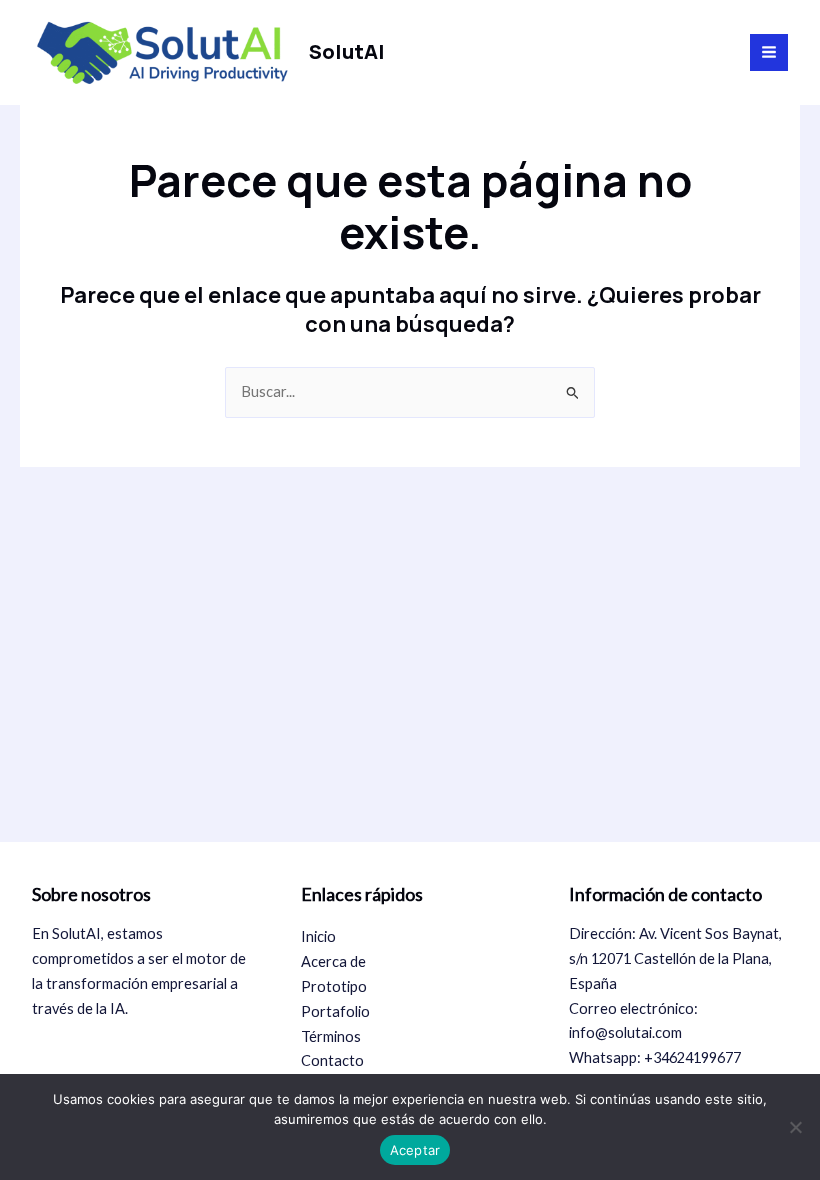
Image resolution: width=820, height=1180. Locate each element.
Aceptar (415, 1150)
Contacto (332, 1060)
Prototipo (334, 986)
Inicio (318, 936)
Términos (331, 1036)
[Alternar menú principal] (769, 53)
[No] (795, 1127)
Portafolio (335, 1011)
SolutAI (347, 51)
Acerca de (333, 961)
